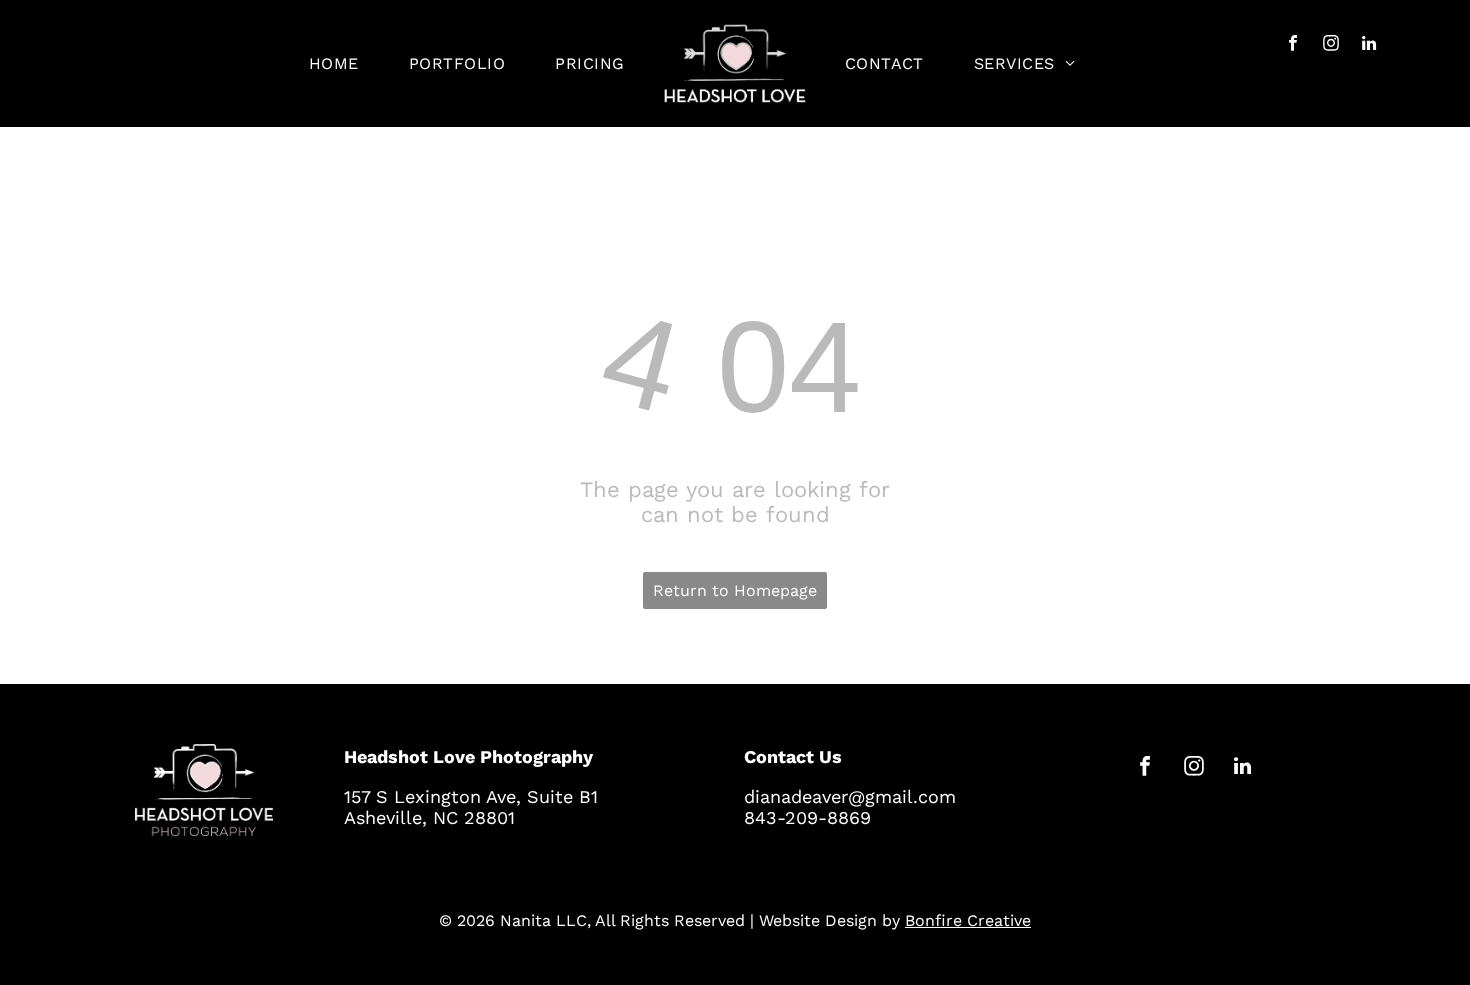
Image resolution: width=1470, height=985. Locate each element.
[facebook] (1293, 46)
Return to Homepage (735, 590)
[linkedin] (1369, 46)
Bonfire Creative (968, 920)
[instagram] (1331, 46)
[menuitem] (334, 63)
